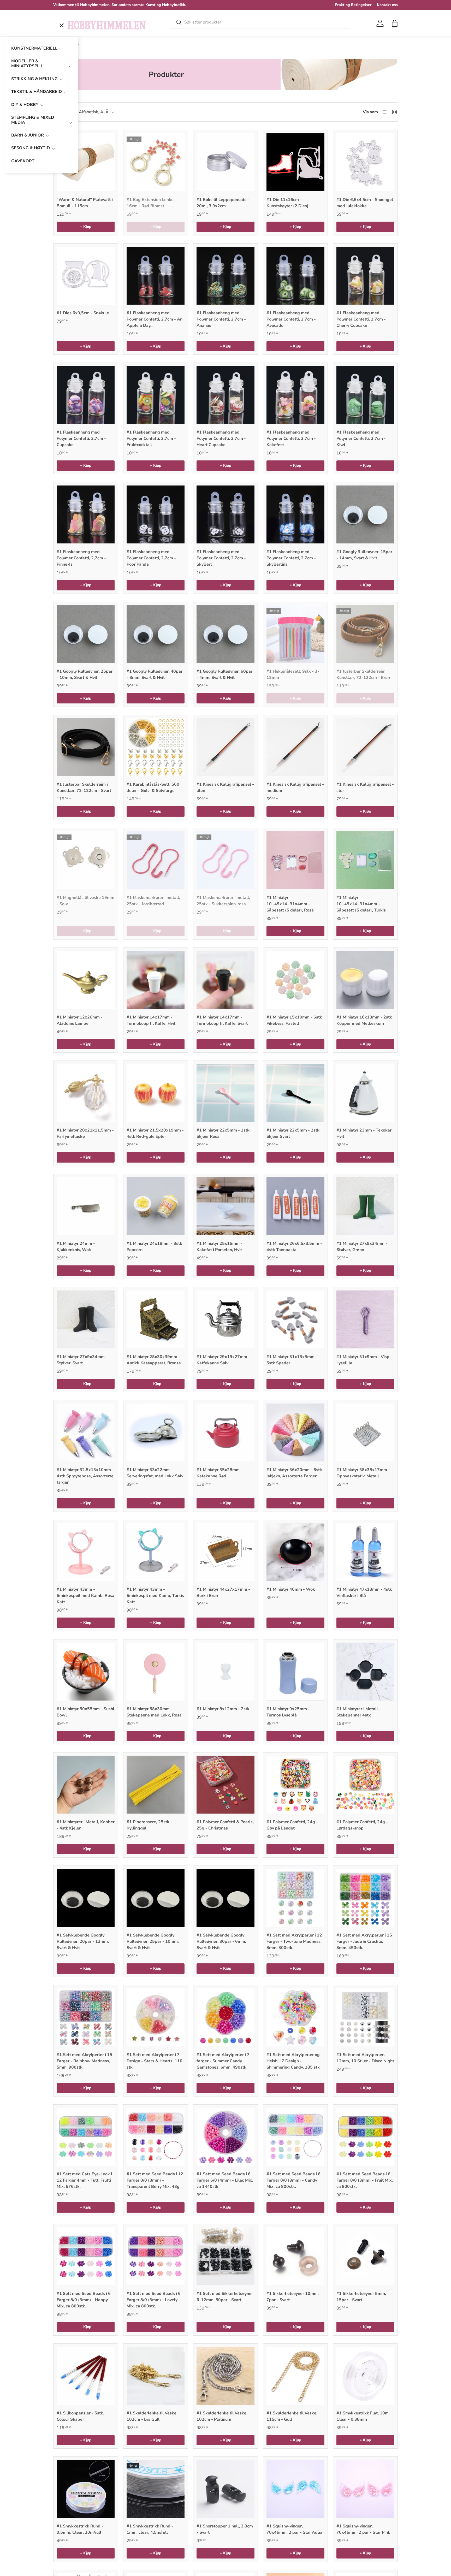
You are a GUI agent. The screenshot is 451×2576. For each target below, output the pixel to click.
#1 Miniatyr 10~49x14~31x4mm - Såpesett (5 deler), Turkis (361, 904)
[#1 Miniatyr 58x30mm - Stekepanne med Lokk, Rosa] (156, 1672)
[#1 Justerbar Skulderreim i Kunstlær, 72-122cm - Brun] (365, 634)
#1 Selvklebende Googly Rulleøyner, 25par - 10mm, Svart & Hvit (153, 1941)
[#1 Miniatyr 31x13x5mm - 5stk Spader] (295, 1319)
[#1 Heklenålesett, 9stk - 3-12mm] (295, 634)
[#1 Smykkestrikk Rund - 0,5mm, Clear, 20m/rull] (86, 2489)
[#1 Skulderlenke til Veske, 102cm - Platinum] (225, 2376)
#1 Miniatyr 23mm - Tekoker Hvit (364, 1133)
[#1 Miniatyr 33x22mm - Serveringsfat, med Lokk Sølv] (156, 1432)
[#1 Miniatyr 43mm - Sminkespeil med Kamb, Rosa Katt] (86, 1552)
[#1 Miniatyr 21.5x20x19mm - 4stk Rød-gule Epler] (156, 1093)
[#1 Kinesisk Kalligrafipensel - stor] (365, 747)
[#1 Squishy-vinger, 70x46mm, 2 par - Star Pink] (365, 2489)
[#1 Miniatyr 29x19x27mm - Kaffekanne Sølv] (225, 1319)
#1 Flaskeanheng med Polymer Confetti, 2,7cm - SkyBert (221, 558)
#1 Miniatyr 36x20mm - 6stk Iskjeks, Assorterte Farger (294, 1473)
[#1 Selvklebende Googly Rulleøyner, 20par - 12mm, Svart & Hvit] (86, 1898)
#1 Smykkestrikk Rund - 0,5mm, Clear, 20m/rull (80, 2529)
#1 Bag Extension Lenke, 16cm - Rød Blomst (151, 203)
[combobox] (260, 22)
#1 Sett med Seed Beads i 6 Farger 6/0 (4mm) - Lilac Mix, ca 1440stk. (225, 2180)
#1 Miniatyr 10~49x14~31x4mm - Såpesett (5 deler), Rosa (290, 904)
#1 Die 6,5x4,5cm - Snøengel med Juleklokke (365, 203)
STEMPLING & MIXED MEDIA (33, 120)
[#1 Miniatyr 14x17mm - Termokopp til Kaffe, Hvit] (156, 980)
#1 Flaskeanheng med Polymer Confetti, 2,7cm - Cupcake (81, 439)
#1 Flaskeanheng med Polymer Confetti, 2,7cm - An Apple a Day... (155, 319)
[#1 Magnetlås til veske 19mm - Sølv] (86, 860)
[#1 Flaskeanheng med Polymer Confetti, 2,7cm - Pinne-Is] (86, 514)
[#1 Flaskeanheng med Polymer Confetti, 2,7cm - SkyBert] (225, 514)
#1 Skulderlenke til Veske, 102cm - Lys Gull (152, 2416)
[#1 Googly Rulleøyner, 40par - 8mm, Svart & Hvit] (156, 634)
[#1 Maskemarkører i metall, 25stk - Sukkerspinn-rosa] (225, 860)
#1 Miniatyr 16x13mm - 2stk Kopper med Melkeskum (364, 1020)
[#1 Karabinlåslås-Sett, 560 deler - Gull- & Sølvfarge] (156, 747)
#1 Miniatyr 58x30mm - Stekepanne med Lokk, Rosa (154, 1712)
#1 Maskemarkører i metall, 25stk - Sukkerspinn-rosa (223, 901)
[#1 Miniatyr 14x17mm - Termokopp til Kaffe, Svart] (225, 980)
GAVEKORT (23, 161)
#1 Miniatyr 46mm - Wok (291, 1589)
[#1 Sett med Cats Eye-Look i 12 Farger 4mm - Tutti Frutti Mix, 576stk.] (86, 2137)
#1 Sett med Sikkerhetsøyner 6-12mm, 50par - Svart (225, 2297)
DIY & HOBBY (25, 105)
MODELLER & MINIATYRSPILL (27, 64)
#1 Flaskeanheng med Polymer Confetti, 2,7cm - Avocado (291, 319)
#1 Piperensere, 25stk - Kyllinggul (149, 1825)
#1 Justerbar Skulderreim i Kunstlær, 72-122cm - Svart (84, 787)
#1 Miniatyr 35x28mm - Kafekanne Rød (219, 1473)
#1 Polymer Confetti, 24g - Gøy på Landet (292, 1825)
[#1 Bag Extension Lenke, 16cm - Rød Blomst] (156, 162)
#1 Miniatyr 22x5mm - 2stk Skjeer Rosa (223, 1133)
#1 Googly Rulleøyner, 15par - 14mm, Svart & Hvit (364, 555)
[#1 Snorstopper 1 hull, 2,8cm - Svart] (225, 2489)
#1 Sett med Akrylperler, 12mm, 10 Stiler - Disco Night (365, 2058)
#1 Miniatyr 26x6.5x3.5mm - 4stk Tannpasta (294, 1247)
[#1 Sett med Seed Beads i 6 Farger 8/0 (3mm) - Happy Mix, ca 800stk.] (86, 2256)
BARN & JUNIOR (28, 135)
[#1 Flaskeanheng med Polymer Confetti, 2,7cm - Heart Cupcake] (225, 395)
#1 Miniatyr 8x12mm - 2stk (223, 1709)
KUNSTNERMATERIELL (34, 48)
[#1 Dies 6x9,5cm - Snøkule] (86, 276)
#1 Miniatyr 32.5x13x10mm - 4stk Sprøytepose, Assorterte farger (85, 1476)
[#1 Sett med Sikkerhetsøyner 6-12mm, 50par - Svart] (225, 2256)
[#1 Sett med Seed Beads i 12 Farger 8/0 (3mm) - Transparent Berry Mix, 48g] (156, 2137)
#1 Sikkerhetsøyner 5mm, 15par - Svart (361, 2297)
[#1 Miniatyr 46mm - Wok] (295, 1552)
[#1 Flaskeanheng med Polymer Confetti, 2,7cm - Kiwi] (365, 395)
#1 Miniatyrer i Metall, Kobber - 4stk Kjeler (86, 1825)
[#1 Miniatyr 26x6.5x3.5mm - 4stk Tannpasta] (295, 1206)
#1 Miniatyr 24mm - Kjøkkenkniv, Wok (76, 1247)
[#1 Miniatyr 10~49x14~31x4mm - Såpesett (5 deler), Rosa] (295, 860)
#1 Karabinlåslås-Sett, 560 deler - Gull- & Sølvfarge (153, 787)
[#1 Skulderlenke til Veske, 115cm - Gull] (295, 2376)
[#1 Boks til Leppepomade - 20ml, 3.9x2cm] (225, 162)
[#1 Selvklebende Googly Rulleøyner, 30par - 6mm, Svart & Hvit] (225, 1898)
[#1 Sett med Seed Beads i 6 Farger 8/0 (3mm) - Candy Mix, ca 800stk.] (295, 2137)
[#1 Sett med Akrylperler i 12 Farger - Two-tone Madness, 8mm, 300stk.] (295, 1898)
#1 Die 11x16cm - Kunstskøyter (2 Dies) (287, 203)
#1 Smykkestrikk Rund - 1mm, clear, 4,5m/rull (150, 2529)
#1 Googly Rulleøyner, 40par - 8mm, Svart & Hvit (155, 674)
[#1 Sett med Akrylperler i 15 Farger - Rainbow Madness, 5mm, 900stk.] (86, 2017)
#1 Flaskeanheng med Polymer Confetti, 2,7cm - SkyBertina (291, 558)
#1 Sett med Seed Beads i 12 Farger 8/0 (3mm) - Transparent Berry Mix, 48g (155, 2180)
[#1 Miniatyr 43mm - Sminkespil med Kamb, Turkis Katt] (156, 1552)
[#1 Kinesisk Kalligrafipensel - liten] (225, 747)
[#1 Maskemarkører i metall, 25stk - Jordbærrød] (156, 860)
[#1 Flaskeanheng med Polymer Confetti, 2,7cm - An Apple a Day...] (156, 276)
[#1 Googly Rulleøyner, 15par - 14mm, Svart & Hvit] (365, 514)
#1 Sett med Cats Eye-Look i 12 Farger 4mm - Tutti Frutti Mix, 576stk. (84, 2180)
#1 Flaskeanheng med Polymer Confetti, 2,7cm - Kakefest (291, 439)
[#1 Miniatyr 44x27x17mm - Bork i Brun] (225, 1552)
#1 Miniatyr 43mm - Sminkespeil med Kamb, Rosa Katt (85, 1596)
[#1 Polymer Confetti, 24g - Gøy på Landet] (295, 1785)
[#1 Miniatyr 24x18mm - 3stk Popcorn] (156, 1206)
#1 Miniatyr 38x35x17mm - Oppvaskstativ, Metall (363, 1473)
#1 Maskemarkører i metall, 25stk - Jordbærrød (153, 901)
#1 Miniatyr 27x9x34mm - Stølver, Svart (82, 1360)
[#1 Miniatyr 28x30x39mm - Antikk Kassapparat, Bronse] (156, 1319)
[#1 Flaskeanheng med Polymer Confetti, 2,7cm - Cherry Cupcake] (365, 276)
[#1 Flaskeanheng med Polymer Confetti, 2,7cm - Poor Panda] (156, 514)
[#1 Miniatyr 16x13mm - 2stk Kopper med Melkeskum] (365, 980)
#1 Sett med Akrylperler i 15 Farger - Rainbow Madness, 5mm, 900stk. (84, 2061)
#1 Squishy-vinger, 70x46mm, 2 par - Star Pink (363, 2529)
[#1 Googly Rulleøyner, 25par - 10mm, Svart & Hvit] (86, 634)
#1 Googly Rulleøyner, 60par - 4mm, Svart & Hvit (224, 674)
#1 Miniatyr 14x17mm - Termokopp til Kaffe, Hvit (151, 1020)
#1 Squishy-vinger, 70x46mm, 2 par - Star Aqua (294, 2529)
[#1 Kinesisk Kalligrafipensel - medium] (295, 747)
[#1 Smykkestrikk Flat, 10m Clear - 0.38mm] (365, 2376)
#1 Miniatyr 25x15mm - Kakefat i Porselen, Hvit (219, 1247)
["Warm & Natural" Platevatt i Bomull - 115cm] (86, 162)
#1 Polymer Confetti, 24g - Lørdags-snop (362, 1825)
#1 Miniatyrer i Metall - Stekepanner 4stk (359, 1712)
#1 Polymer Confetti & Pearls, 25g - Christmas (225, 1825)
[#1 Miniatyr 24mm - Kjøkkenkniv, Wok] (86, 1206)
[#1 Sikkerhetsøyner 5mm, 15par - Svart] (365, 2256)
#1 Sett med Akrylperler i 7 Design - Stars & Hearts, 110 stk (155, 2061)
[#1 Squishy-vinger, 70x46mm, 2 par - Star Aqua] (295, 2489)
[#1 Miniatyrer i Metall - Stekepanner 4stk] (365, 1672)
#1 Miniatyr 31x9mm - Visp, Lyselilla (363, 1360)
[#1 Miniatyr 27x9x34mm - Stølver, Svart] (86, 1319)
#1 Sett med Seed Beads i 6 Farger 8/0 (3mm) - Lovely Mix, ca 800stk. (154, 2300)
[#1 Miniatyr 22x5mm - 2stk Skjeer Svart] (295, 1093)
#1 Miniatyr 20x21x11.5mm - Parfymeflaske (85, 1133)
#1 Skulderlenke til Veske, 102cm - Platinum (222, 2416)
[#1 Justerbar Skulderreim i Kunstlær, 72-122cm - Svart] (86, 747)
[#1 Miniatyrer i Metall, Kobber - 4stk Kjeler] (86, 1785)
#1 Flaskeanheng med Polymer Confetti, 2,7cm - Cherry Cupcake (361, 319)
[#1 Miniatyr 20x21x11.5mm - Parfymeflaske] (86, 1093)
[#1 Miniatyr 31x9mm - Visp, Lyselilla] (365, 1319)
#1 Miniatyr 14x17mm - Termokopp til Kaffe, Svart (222, 1020)
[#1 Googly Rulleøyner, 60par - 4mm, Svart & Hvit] (225, 634)
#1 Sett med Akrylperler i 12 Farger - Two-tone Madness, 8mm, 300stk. (294, 1941)
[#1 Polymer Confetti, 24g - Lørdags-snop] (365, 1785)
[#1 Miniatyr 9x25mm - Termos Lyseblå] (295, 1672)
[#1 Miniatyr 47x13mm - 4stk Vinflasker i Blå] (365, 1552)
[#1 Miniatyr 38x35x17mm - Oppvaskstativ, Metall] (365, 1432)
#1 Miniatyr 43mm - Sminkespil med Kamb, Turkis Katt (155, 1596)
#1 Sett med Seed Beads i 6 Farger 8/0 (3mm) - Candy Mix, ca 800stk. (293, 2180)
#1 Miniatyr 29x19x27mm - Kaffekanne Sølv (223, 1360)
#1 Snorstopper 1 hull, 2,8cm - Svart (225, 2529)
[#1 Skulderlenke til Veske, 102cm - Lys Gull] (156, 2376)
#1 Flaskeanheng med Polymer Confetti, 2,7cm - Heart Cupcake (221, 439)
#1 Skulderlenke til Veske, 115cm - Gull (292, 2416)
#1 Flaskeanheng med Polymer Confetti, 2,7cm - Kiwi (361, 439)
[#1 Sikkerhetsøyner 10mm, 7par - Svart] (295, 2256)
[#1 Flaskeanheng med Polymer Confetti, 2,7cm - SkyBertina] (295, 514)
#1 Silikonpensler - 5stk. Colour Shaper (80, 2416)
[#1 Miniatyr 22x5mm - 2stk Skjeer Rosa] (225, 1093)
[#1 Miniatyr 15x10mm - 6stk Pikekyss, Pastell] (295, 980)
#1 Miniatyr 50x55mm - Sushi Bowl (85, 1712)
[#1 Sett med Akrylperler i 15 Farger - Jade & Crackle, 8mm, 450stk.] (365, 1898)
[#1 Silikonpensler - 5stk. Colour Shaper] (86, 2376)
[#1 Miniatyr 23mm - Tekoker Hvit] (365, 1093)
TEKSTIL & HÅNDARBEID (37, 92)
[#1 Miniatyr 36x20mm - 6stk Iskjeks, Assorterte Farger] (295, 1432)
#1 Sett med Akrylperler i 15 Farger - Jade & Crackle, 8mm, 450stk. (364, 1941)
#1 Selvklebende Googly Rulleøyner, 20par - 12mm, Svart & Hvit (83, 1941)
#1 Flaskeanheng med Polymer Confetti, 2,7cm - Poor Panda (151, 558)
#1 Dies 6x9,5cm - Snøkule (83, 313)
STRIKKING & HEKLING (34, 79)
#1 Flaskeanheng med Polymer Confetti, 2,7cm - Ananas (221, 319)
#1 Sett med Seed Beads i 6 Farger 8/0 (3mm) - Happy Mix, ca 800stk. (84, 2300)
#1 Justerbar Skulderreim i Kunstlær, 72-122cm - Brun (363, 674)
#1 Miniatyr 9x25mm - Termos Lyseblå (288, 1712)
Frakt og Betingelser (353, 5)
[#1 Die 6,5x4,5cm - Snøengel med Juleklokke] (365, 162)
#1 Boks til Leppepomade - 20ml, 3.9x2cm (223, 203)
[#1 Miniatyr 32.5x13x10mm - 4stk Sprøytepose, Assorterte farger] (86, 1432)
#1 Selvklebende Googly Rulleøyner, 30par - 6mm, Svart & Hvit (221, 1941)
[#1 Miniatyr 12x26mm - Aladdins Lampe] (86, 980)
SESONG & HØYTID (31, 148)
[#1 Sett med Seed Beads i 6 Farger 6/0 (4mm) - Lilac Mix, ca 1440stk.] (225, 2137)
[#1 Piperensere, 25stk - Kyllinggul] (156, 1785)
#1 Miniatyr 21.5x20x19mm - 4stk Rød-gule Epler (155, 1133)
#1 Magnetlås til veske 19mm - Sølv (85, 901)
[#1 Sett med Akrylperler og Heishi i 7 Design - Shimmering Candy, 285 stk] (295, 2017)
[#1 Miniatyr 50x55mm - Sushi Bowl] (86, 1672)
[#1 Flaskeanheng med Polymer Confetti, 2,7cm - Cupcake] (86, 395)
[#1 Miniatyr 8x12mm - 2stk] (225, 1672)
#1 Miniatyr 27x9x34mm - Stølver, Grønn (362, 1247)
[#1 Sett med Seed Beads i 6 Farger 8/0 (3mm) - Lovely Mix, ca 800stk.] (156, 2256)
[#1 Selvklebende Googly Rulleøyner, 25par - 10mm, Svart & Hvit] (156, 1898)
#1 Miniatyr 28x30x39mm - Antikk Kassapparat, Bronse (154, 1360)
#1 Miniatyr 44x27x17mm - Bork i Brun (223, 1592)
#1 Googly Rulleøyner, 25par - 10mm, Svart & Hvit (85, 674)
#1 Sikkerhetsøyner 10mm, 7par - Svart (293, 2297)
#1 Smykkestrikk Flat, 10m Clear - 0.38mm (363, 2416)
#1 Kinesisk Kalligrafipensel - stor (365, 787)
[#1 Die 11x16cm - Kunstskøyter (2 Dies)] (295, 162)
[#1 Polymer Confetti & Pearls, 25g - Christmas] (225, 1785)
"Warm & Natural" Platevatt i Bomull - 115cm (85, 203)
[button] (395, 23)
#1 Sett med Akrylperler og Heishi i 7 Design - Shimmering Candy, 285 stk (293, 2061)
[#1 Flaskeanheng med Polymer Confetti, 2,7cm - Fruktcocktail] (156, 395)
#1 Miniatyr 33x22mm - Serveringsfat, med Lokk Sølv (155, 1473)
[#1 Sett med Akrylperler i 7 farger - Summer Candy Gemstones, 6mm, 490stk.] (225, 2017)
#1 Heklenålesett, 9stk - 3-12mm (293, 674)
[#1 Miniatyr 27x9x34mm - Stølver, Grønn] (365, 1206)
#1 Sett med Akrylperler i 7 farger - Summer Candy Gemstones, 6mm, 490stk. (223, 2061)
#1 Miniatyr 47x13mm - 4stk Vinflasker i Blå (364, 1592)
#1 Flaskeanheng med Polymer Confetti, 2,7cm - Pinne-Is (81, 558)
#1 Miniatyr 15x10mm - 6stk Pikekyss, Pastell (294, 1020)
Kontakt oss (387, 5)
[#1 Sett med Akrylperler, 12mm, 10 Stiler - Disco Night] (365, 2017)
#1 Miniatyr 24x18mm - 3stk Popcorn (154, 1247)
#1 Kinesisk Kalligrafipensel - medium (295, 787)
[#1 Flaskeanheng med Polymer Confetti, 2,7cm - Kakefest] (295, 395)
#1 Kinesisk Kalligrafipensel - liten (225, 787)
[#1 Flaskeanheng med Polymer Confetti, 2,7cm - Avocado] (295, 276)
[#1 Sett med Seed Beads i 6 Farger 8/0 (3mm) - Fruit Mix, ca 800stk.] (365, 2137)
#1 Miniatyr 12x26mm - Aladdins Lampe (80, 1020)
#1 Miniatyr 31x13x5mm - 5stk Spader (292, 1360)
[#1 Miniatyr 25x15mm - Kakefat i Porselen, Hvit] (225, 1206)
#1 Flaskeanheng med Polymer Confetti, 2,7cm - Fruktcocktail (151, 439)
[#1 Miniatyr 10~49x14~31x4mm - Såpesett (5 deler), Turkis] (365, 860)
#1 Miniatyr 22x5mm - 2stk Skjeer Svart (293, 1133)
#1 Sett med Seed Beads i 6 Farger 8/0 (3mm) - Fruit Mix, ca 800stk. (365, 2180)
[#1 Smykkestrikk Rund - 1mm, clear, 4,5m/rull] (156, 2489)
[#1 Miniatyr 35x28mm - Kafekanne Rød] (225, 1432)
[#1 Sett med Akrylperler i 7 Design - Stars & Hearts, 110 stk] (156, 2017)
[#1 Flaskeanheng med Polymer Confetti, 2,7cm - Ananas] (225, 276)
